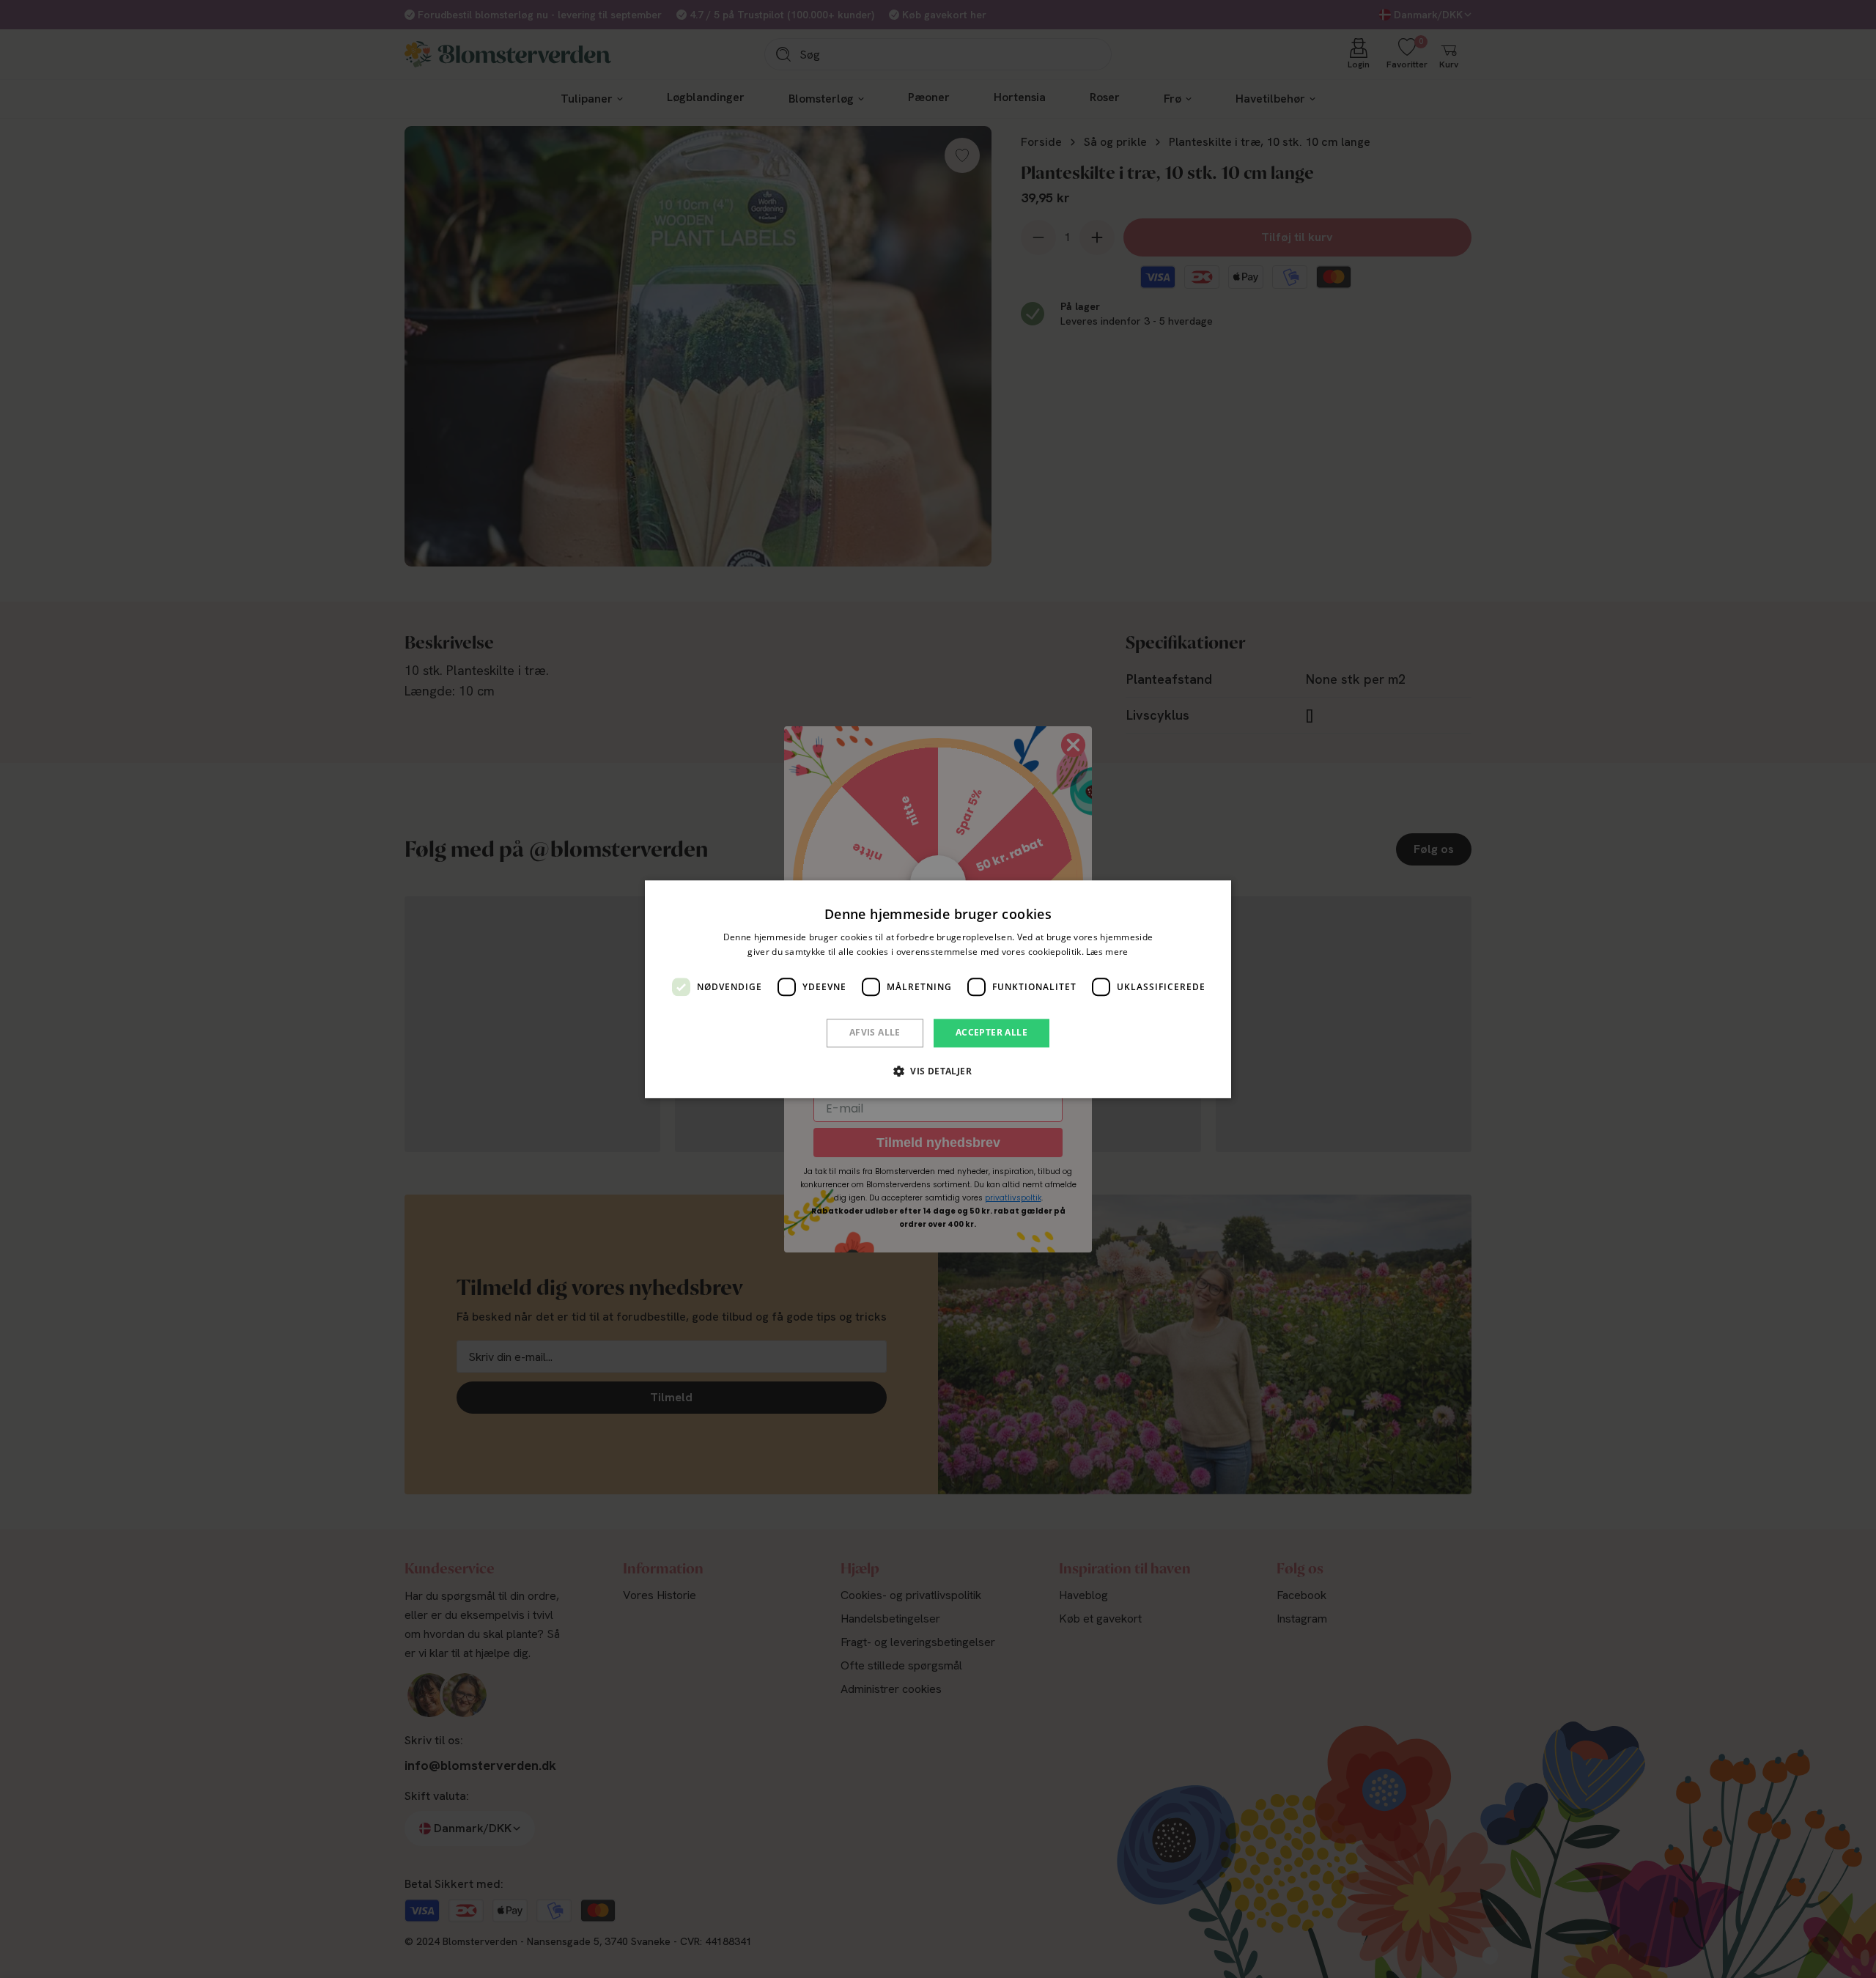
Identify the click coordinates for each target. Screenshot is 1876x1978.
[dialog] (938, 989)
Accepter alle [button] (991, 1033)
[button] (938, 1071)
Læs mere (1107, 952)
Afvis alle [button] (875, 1033)
